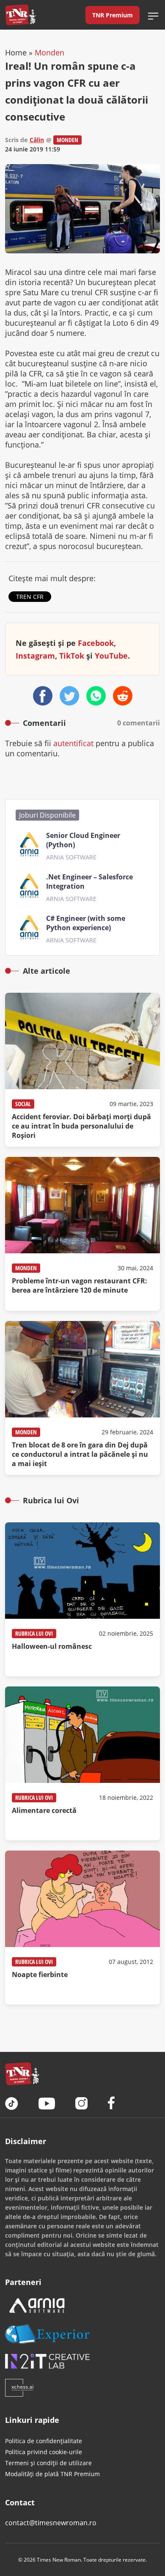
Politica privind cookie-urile (44, 2452)
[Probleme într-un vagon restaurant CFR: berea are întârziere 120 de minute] (82, 1234)
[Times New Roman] (21, 15)
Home (16, 52)
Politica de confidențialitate (44, 2441)
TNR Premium (113, 15)
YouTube (111, 656)
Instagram (35, 656)
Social (23, 1104)
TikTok (72, 656)
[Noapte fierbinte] (82, 1928)
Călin (37, 140)
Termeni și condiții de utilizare (48, 2463)
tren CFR (30, 597)
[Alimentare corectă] (82, 1763)
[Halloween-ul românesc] (82, 1599)
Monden (49, 52)
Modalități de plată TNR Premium (52, 2474)
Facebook (96, 643)
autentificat (73, 743)
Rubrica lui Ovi (34, 1633)
